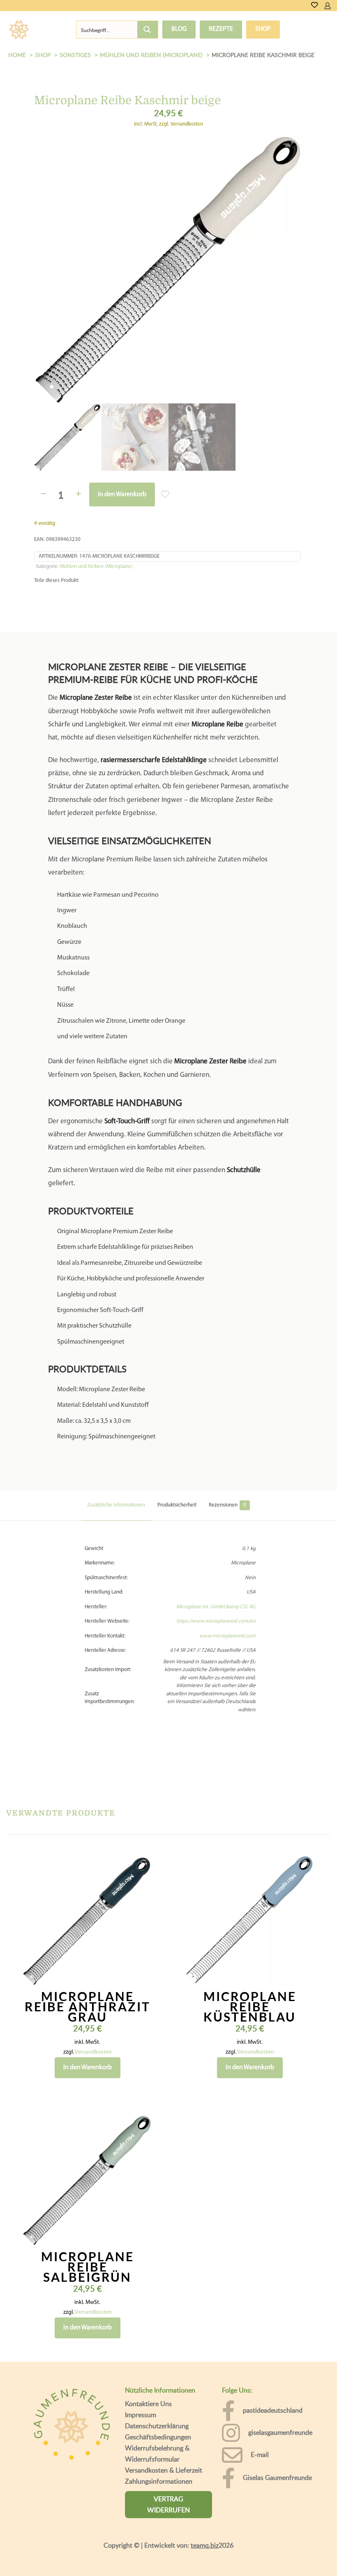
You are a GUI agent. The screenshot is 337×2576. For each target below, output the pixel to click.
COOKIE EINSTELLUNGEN (211, 2534)
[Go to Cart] (334, 6)
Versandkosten (93, 2001)
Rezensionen (227, 1454)
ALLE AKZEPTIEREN (292, 2534)
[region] (168, 2527)
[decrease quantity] (43, 427)
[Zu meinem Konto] (328, 6)
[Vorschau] (141, 1869)
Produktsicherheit (177, 1454)
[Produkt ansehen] (141, 1834)
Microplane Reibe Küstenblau (250, 1955)
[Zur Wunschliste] (315, 6)
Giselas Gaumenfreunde (277, 2427)
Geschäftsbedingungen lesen (64, 2564)
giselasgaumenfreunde (280, 2382)
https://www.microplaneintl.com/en (216, 1571)
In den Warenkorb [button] (88, 2017)
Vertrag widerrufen (168, 2453)
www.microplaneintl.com (227, 1585)
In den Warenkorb (122, 428)
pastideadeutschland (273, 2360)
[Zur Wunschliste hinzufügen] (141, 1852)
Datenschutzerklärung (157, 2375)
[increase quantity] (78, 427)
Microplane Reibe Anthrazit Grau (88, 1955)
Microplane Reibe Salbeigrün (88, 2216)
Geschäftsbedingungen (158, 2386)
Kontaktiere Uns (148, 2353)
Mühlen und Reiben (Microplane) (96, 499)
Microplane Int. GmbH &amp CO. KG (216, 1556)
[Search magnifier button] (148, 30)
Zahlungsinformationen (159, 2430)
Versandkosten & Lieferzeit (164, 2419)
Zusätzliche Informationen (116, 1454)
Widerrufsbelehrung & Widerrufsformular (157, 2403)
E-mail (260, 2404)
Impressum (141, 2364)
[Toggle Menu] (44, 29)
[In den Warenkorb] (141, 1816)
